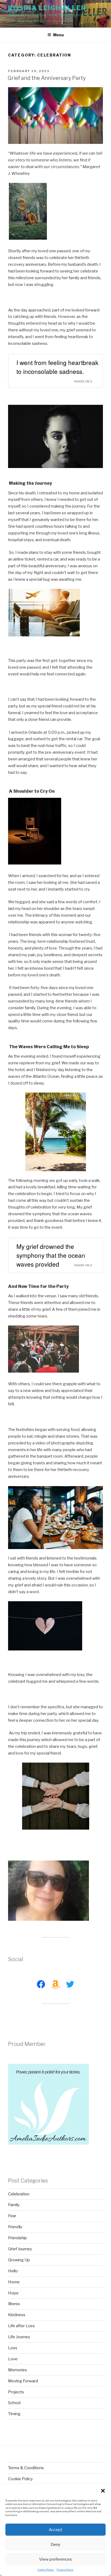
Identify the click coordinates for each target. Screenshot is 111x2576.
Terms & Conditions (26, 2468)
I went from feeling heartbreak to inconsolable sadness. (57, 367)
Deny (55, 2545)
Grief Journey (20, 2249)
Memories (18, 2370)
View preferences (55, 2559)
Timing (14, 2414)
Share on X (83, 381)
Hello (13, 2271)
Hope (13, 2293)
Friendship (18, 2238)
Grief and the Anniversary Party (47, 78)
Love (13, 2359)
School (14, 2403)
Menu (58, 35)
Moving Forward (23, 2381)
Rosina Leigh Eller (47, 8)
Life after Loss (21, 2326)
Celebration (19, 2194)
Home (14, 2282)
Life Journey (19, 2337)
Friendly (15, 2227)
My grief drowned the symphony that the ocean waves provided (51, 1255)
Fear (12, 2216)
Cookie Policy (46, 2570)
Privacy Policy (65, 2570)
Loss (13, 2348)
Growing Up (19, 2260)
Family (14, 2205)
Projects (16, 2392)
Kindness (17, 2315)
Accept (55, 2530)
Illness (14, 2304)
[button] (103, 2491)
